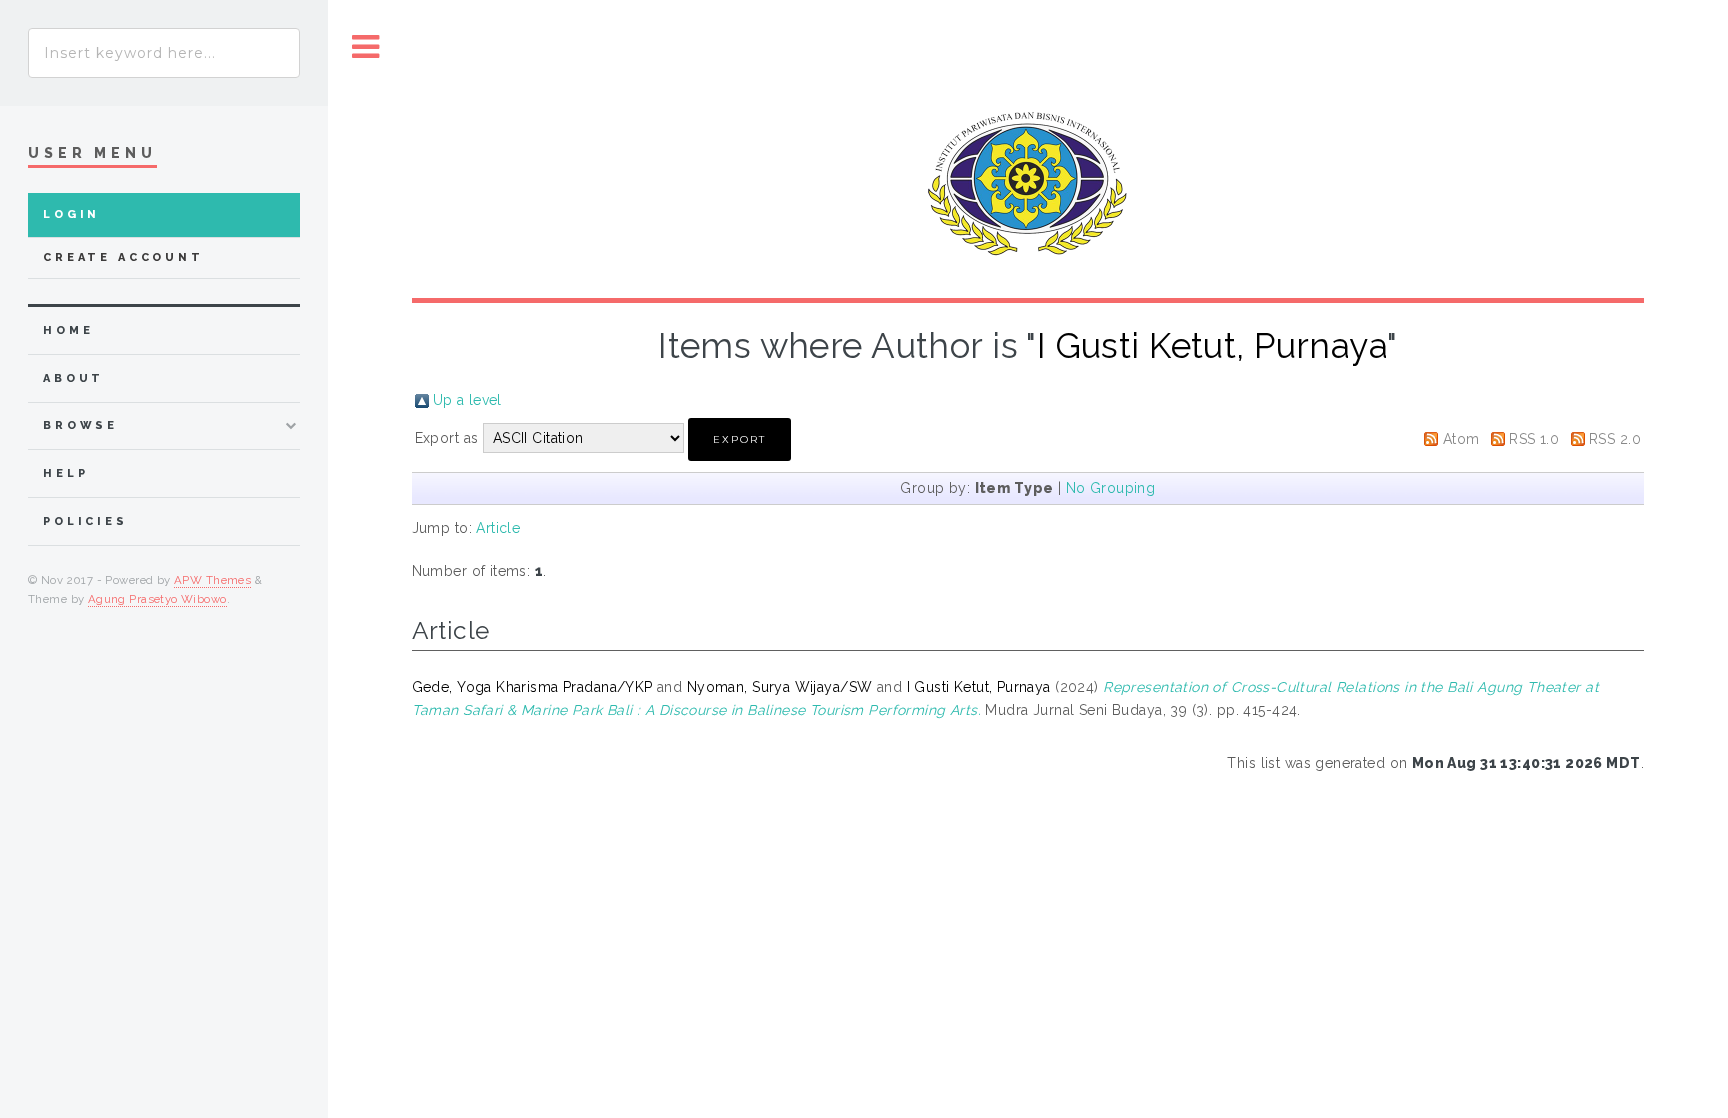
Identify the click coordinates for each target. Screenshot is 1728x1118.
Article (498, 528)
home (68, 330)
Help (65, 473)
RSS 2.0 (1615, 439)
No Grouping (1111, 488)
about (73, 378)
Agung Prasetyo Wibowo (157, 599)
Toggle (366, 47)
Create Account (123, 257)
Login (71, 214)
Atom (1461, 439)
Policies (85, 521)
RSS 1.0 (1534, 439)
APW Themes (212, 580)
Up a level (467, 400)
